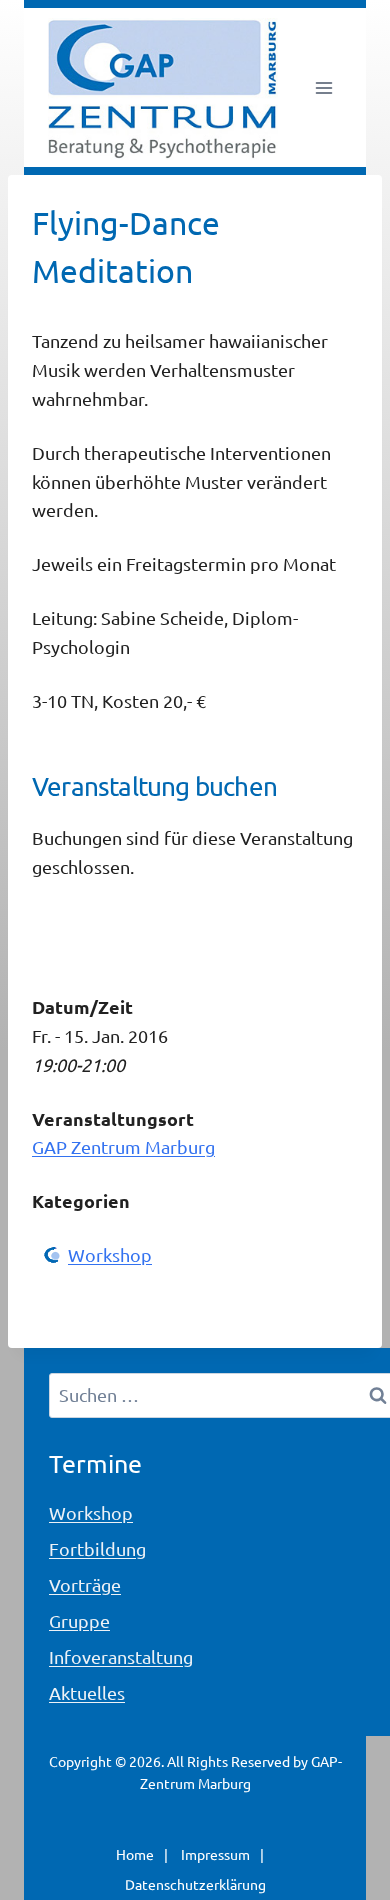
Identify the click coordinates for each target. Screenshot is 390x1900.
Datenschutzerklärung (195, 1884)
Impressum (215, 1854)
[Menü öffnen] (323, 87)
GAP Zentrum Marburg (123, 1146)
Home (135, 1854)
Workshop (110, 1254)
